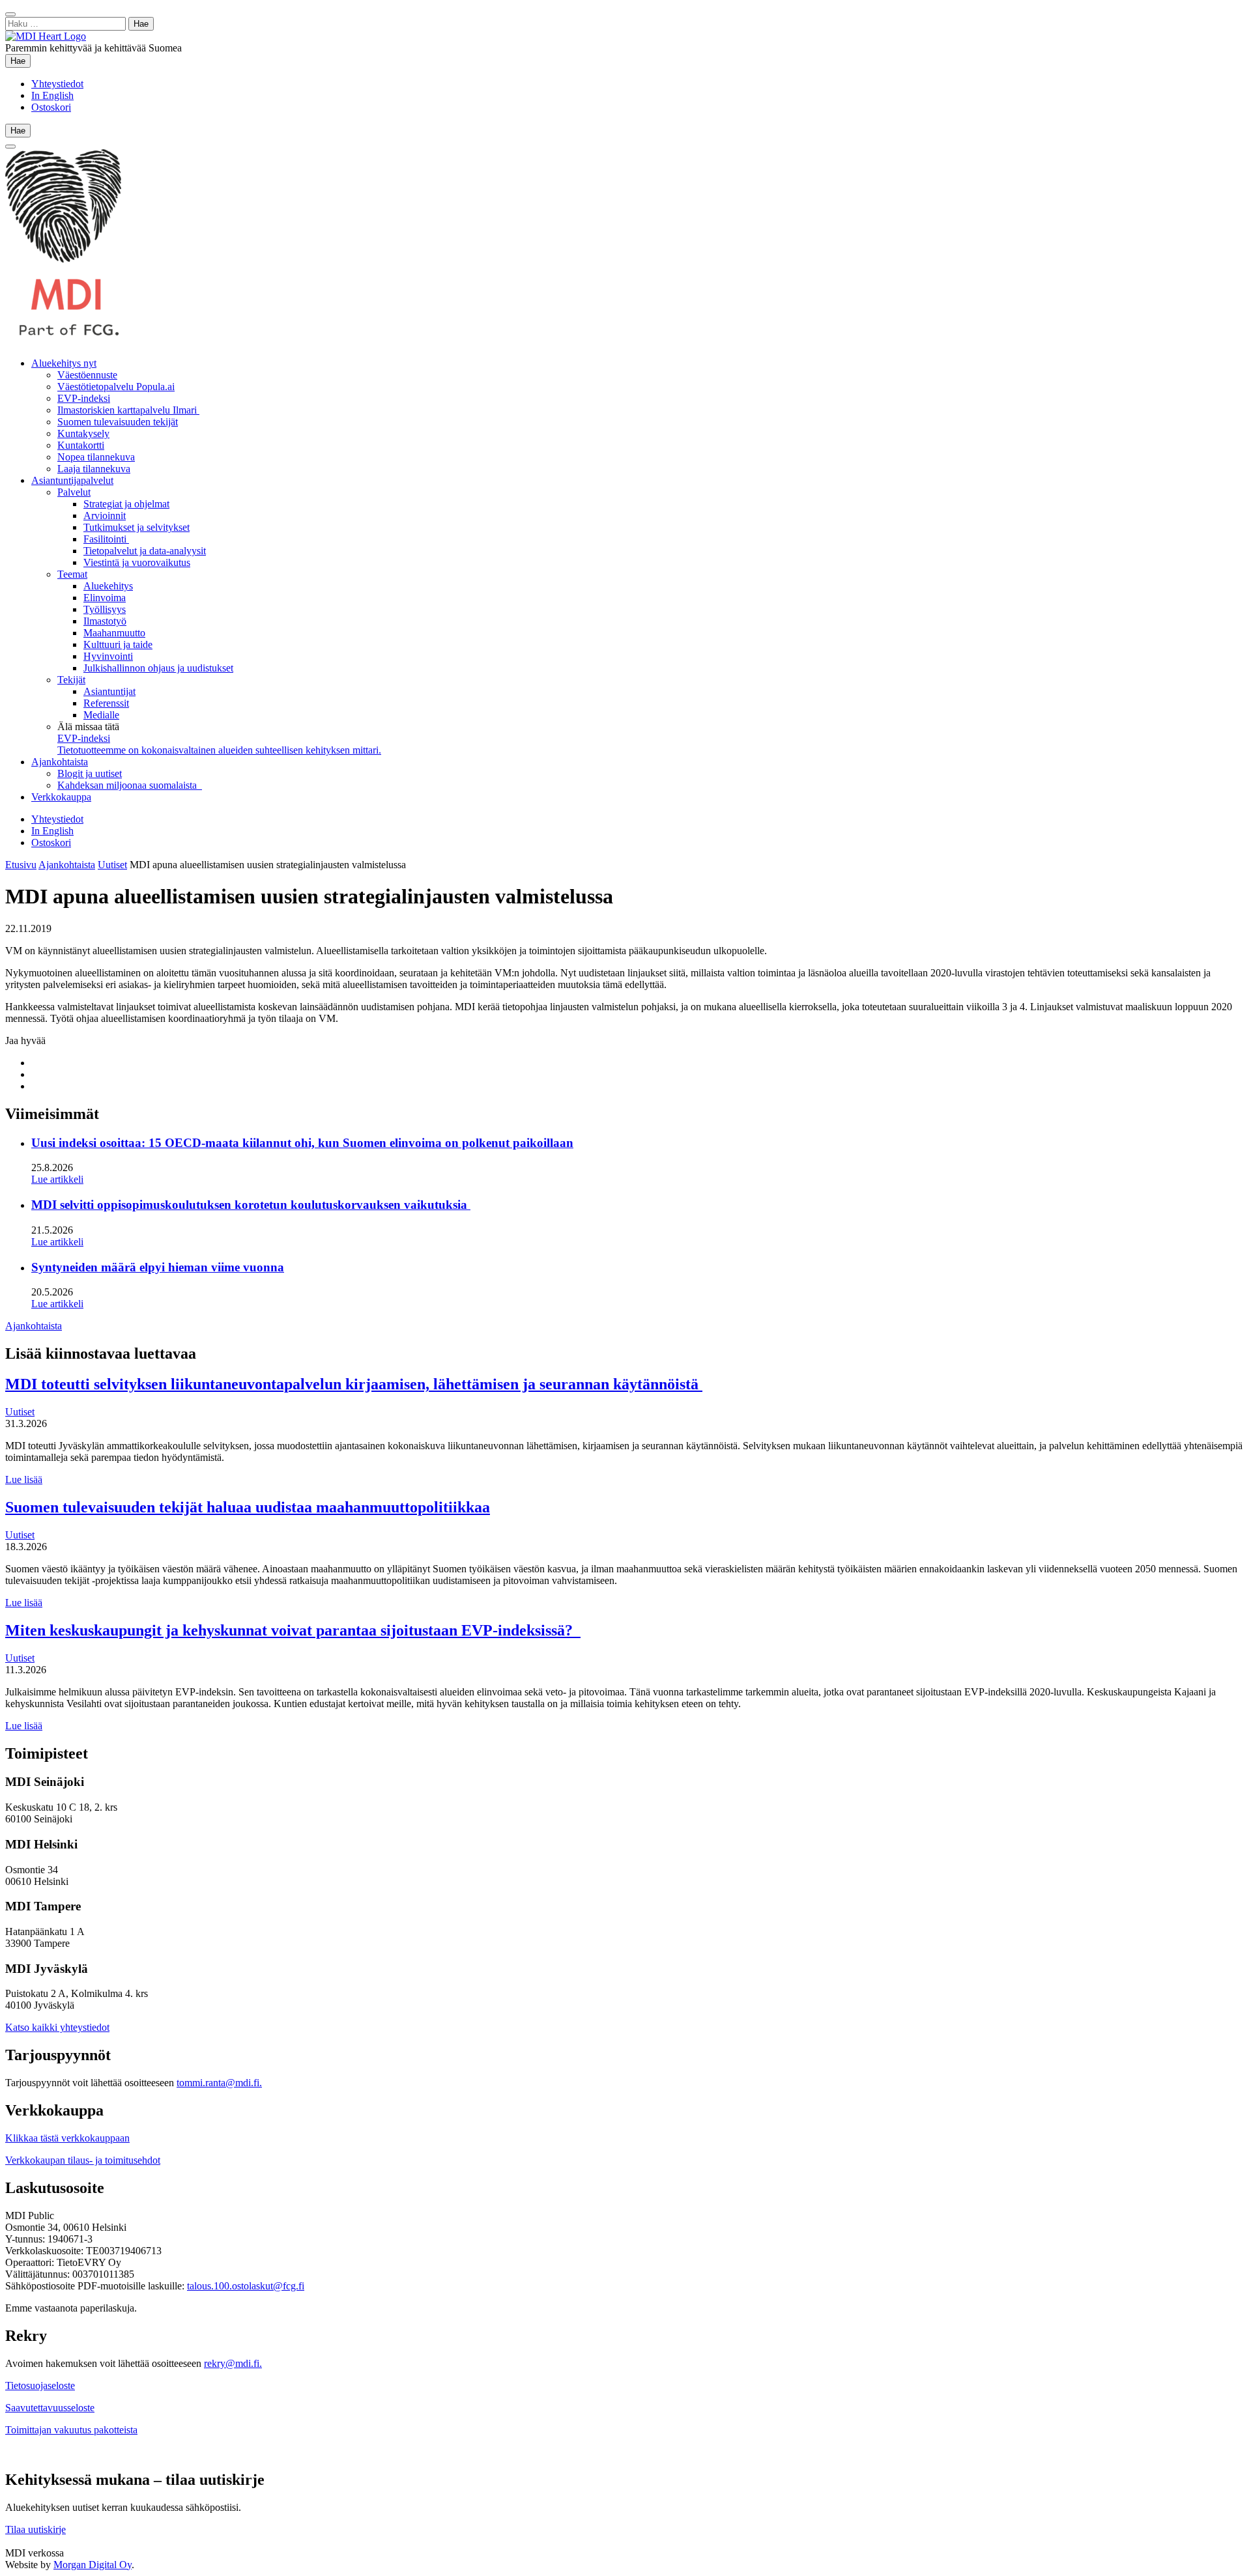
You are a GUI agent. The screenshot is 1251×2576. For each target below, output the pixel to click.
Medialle (101, 715)
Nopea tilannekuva (96, 457)
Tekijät (71, 680)
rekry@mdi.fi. (233, 2363)
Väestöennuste (87, 375)
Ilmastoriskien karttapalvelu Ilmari (128, 410)
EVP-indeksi (84, 398)
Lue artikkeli (57, 1179)
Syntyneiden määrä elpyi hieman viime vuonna (158, 1267)
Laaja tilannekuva (94, 469)
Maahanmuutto (114, 633)
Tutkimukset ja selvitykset (137, 527)
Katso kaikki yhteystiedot (57, 2027)
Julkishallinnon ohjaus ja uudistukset (158, 668)
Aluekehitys (108, 586)
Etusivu (21, 865)
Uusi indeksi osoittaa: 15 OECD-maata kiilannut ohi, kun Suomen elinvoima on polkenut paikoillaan (302, 1143)
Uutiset (112, 865)
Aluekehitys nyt (64, 363)
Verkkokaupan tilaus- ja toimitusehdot (83, 2160)
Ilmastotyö (105, 621)
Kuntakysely (83, 433)
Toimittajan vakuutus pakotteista (71, 2430)
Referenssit (106, 703)
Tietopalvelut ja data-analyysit (145, 551)
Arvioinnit (105, 516)
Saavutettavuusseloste (50, 2408)
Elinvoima (105, 598)
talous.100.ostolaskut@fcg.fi (246, 2286)
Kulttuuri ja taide (118, 644)
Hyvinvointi (108, 656)
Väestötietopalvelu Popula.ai (116, 387)
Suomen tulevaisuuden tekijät (118, 422)
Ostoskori (51, 107)
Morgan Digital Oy (93, 2565)
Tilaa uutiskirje (36, 2529)
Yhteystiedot (57, 84)
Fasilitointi (106, 539)
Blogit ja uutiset (90, 773)
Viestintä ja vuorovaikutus (137, 562)
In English (52, 95)
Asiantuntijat (109, 691)
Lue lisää (24, 1479)
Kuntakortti (81, 445)
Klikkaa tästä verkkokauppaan (67, 2138)
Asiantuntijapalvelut (72, 480)
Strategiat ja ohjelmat (126, 504)
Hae (21, 61)
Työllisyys (105, 609)
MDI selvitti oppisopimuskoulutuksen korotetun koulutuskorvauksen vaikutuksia (251, 1205)
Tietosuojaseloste (40, 2385)
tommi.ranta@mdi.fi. (219, 2083)
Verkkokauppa (61, 797)
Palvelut (74, 492)
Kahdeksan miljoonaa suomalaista (130, 785)
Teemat (72, 574)
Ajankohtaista (60, 762)
